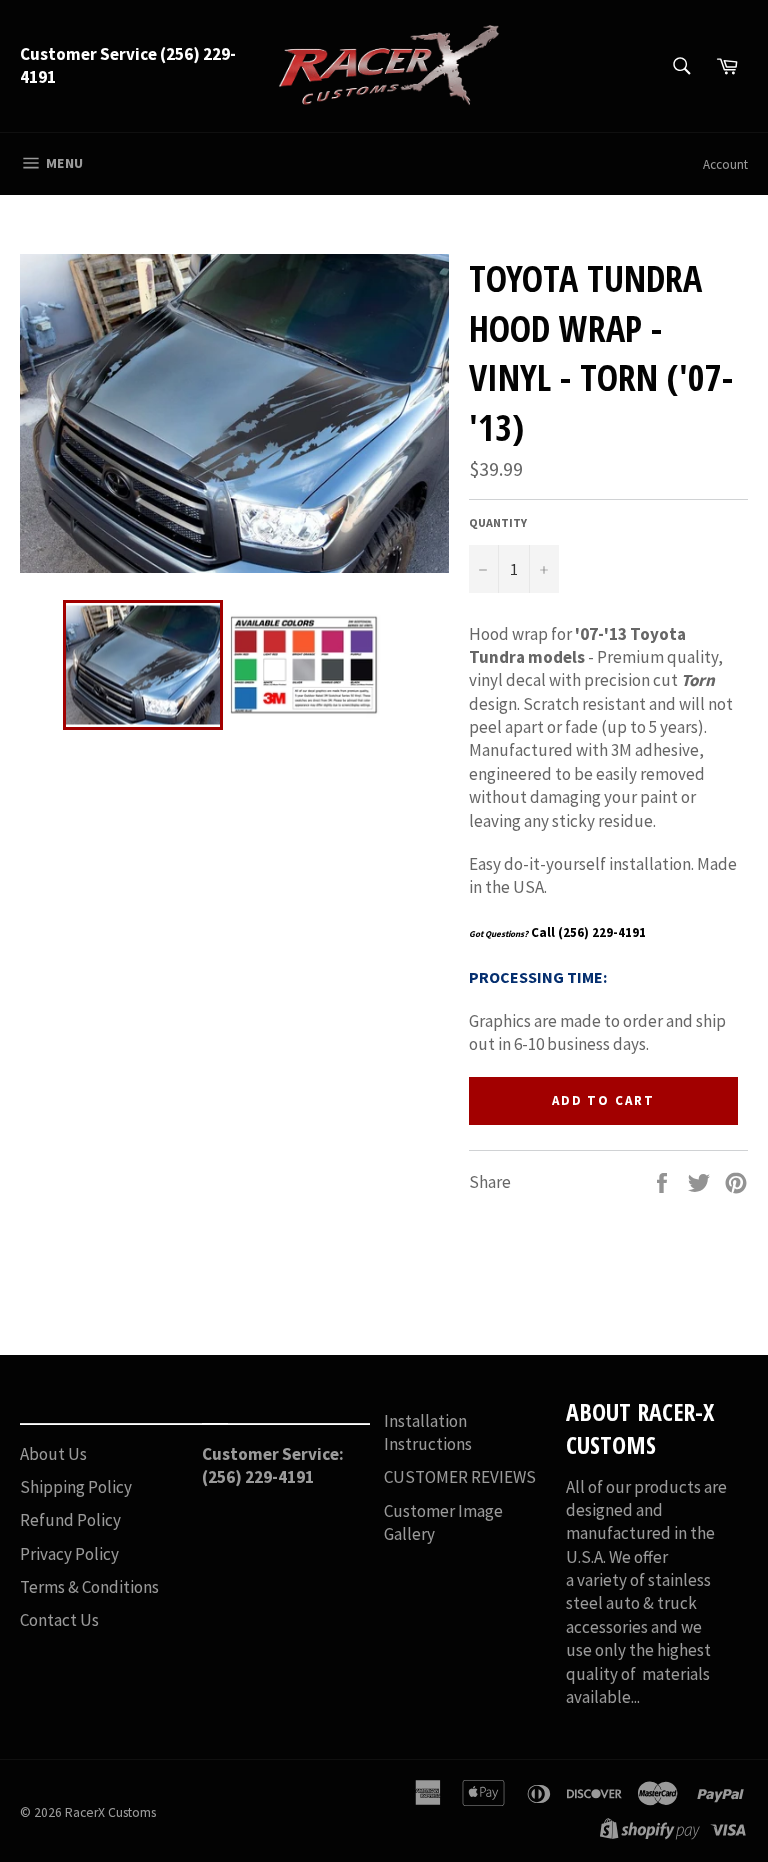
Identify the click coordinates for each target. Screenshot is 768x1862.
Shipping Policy (76, 1487)
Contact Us (59, 1620)
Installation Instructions (428, 1432)
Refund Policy (70, 1520)
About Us (53, 1454)
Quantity (498, 522)
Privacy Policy (69, 1554)
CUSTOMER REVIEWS (460, 1477)
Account (725, 164)
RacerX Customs (110, 1812)
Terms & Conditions (89, 1587)
